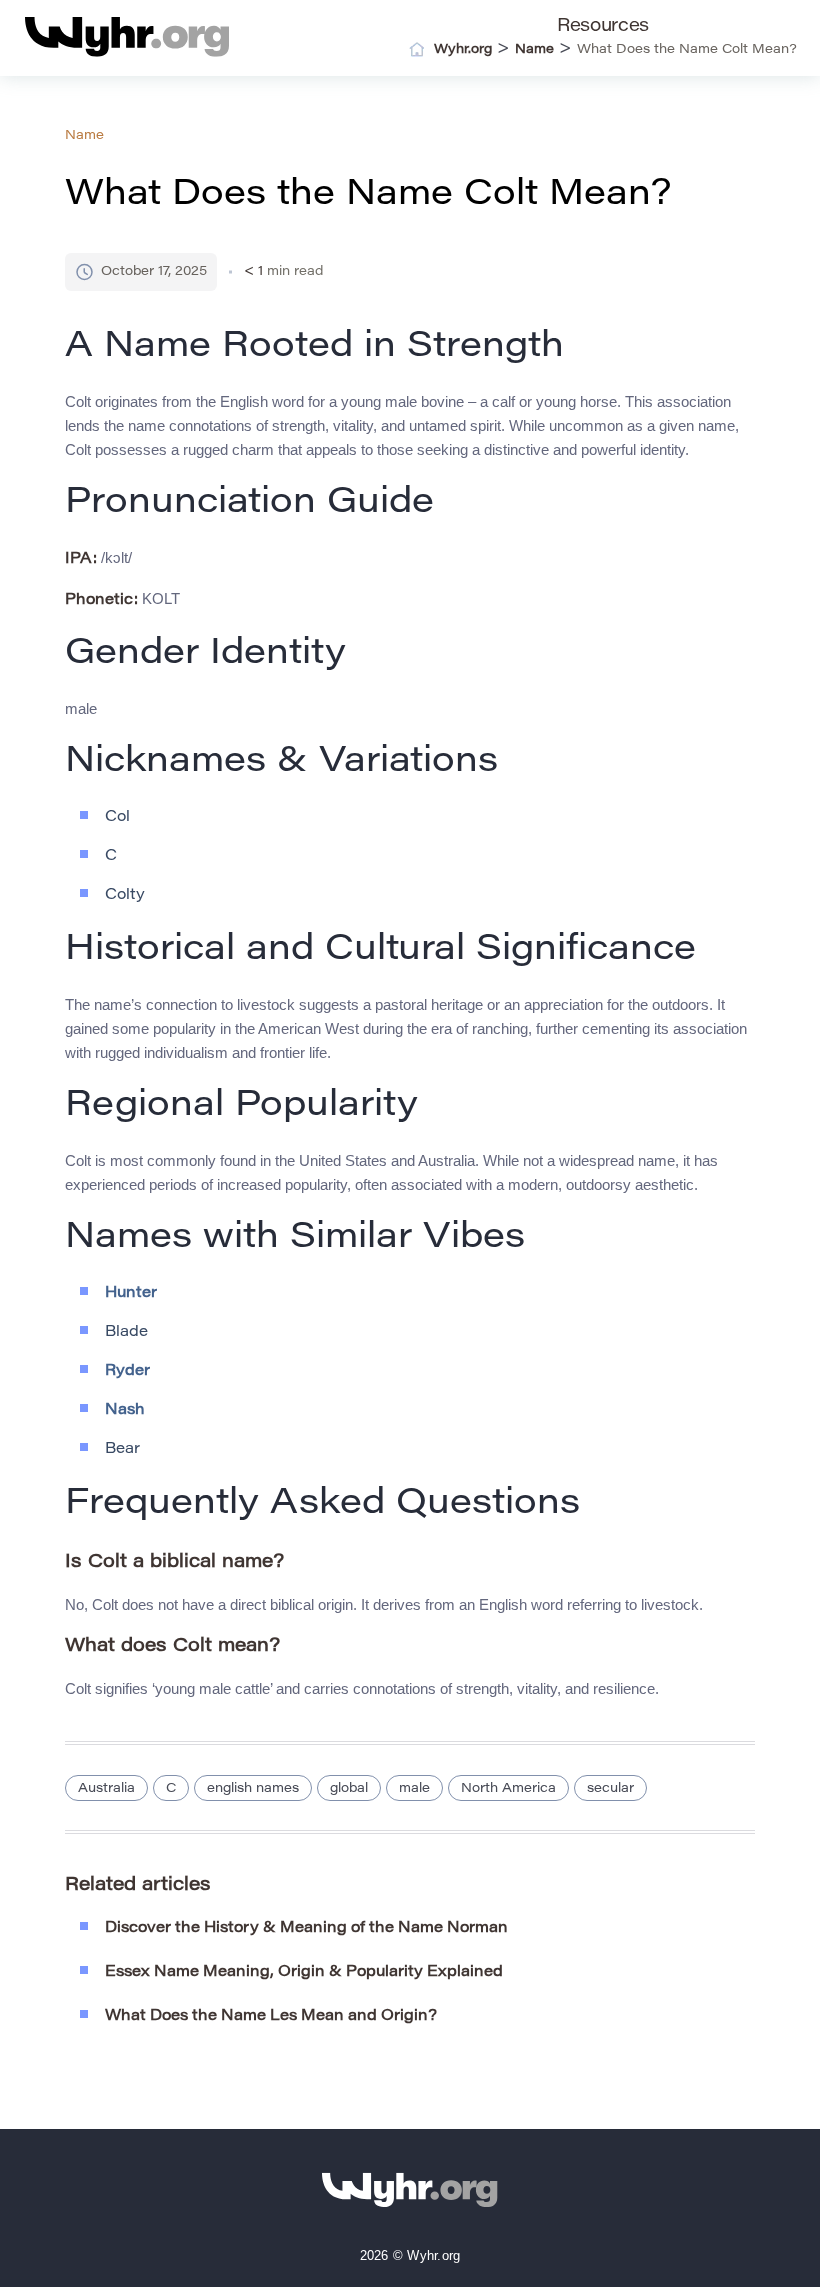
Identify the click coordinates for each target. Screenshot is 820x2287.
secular (610, 1788)
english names (253, 1788)
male (414, 1788)
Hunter (131, 1293)
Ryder (127, 1371)
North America (508, 1788)
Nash (125, 1410)
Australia (106, 1788)
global (349, 1788)
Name (84, 135)
